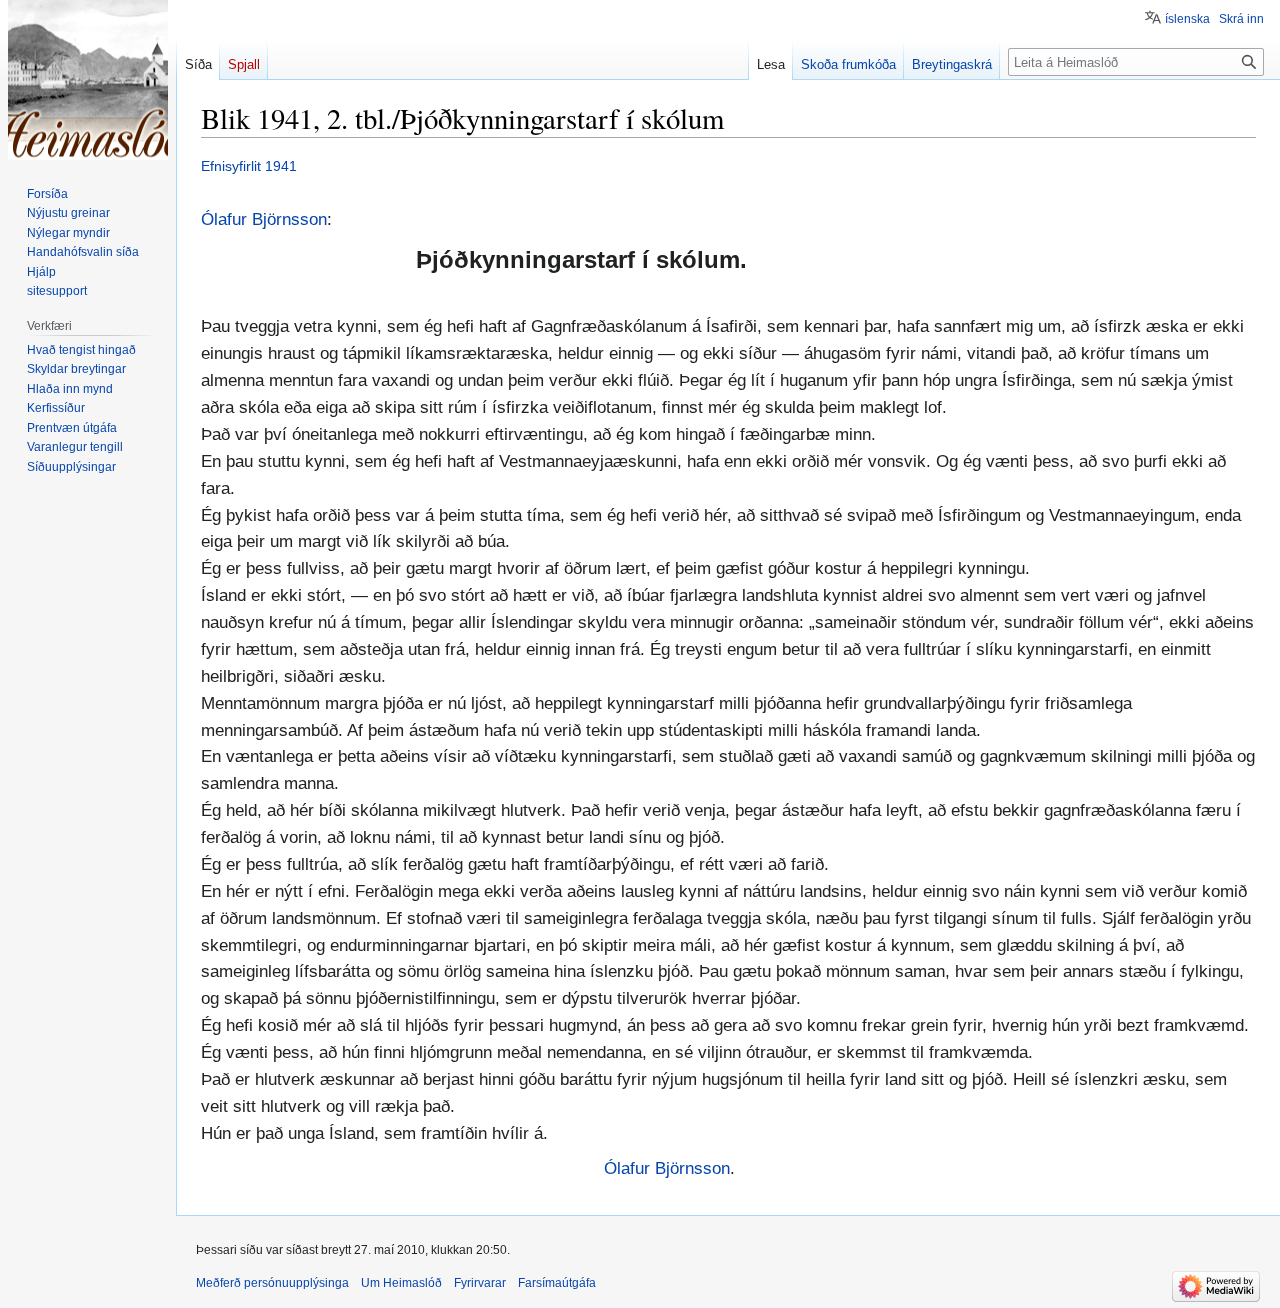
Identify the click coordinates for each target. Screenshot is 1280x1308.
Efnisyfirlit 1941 (249, 166)
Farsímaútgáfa (557, 1283)
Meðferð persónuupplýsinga (272, 1283)
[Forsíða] (88, 80)
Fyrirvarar (480, 1283)
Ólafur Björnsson (264, 219)
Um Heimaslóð (401, 1283)
